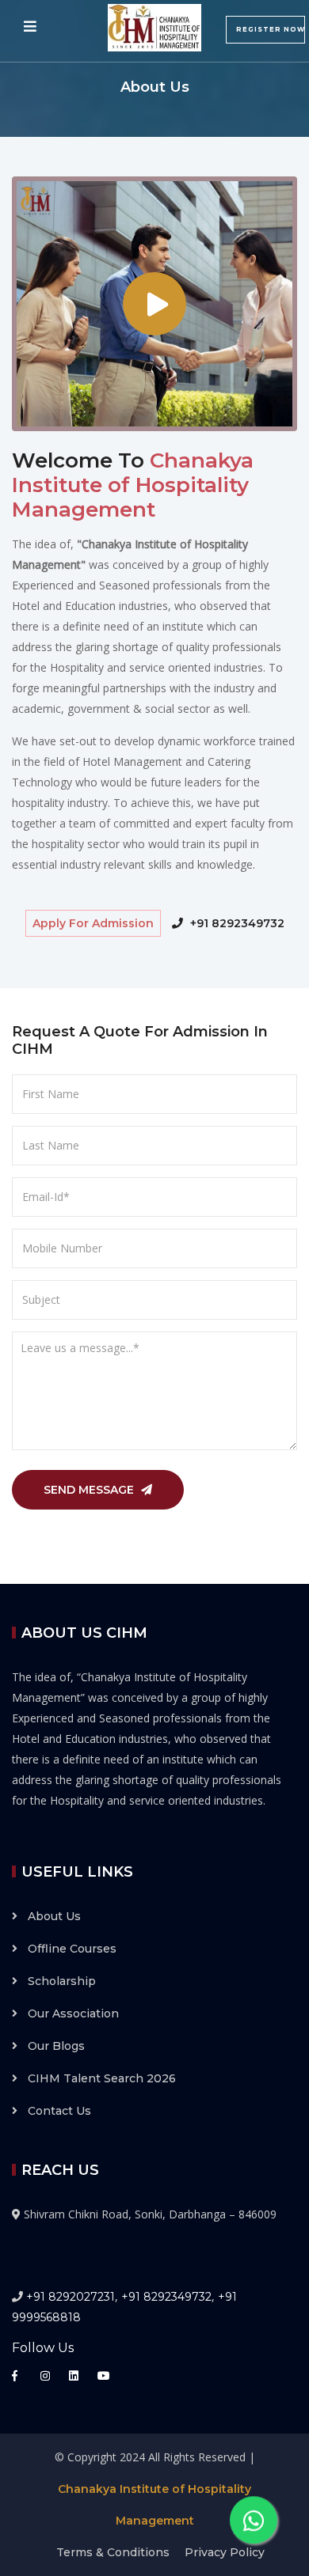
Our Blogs (56, 2046)
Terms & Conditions (113, 2552)
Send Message (90, 1490)
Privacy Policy (225, 2552)
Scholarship (62, 1981)
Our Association (73, 2013)
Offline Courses (72, 1949)
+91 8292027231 (71, 2297)
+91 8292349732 (236, 923)
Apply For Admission (93, 923)
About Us (54, 1916)
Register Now (271, 29)
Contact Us (59, 2111)
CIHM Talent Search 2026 (102, 2078)
